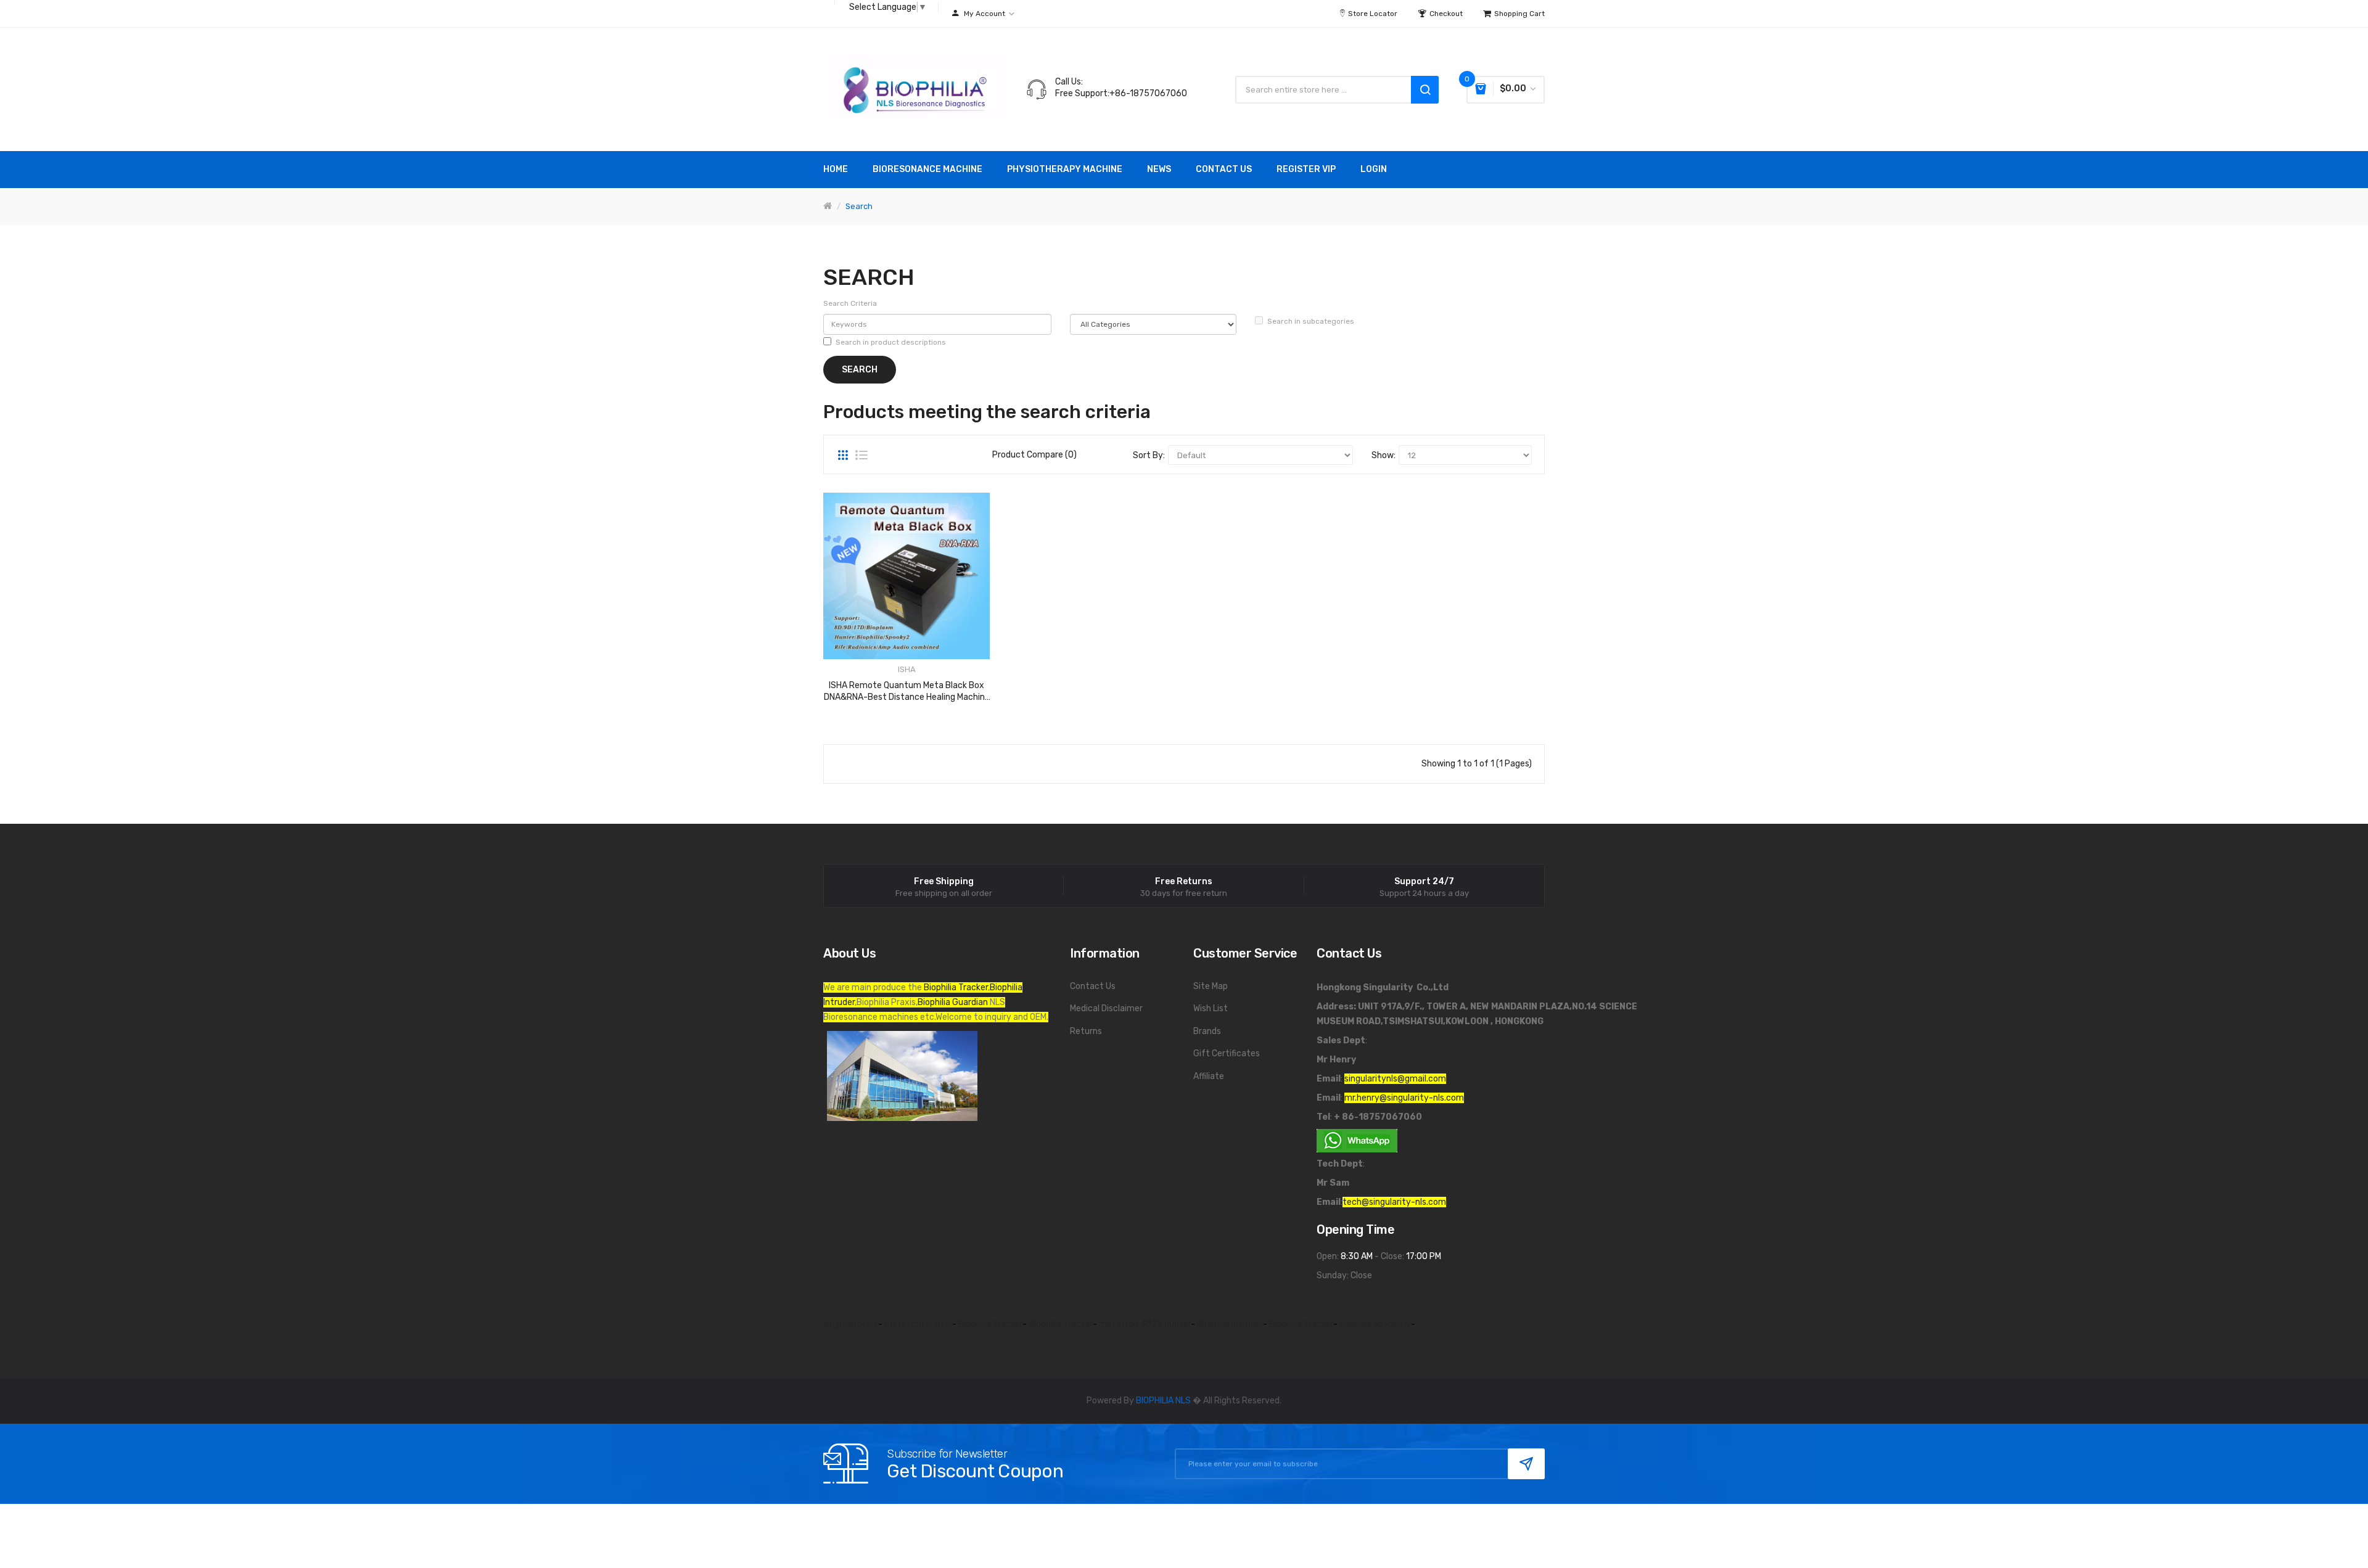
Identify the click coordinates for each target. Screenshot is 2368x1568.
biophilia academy (1375, 1324)
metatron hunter (918, 1324)
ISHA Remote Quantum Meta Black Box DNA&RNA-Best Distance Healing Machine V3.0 (907, 691)
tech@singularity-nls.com (1394, 1202)
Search (859, 206)
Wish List (1211, 1008)
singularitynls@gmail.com (1395, 1079)
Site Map (1211, 986)
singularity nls (851, 1324)
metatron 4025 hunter (1145, 1324)
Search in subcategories (1311, 321)
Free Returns (1184, 882)
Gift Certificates (1227, 1053)
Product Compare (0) (1034, 455)
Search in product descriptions (891, 342)
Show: (1383, 455)
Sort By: (1149, 455)
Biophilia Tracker (956, 987)
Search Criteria (850, 303)
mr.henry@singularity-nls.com (1404, 1098)
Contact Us (1093, 986)
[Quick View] (906, 576)
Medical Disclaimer (1106, 1008)
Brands (1207, 1031)
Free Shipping (944, 882)
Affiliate (1209, 1076)
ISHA (907, 669)
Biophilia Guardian (953, 1002)
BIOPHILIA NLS (1163, 1401)
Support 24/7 (1424, 882)
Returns (1086, 1031)
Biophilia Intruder (1230, 1324)
